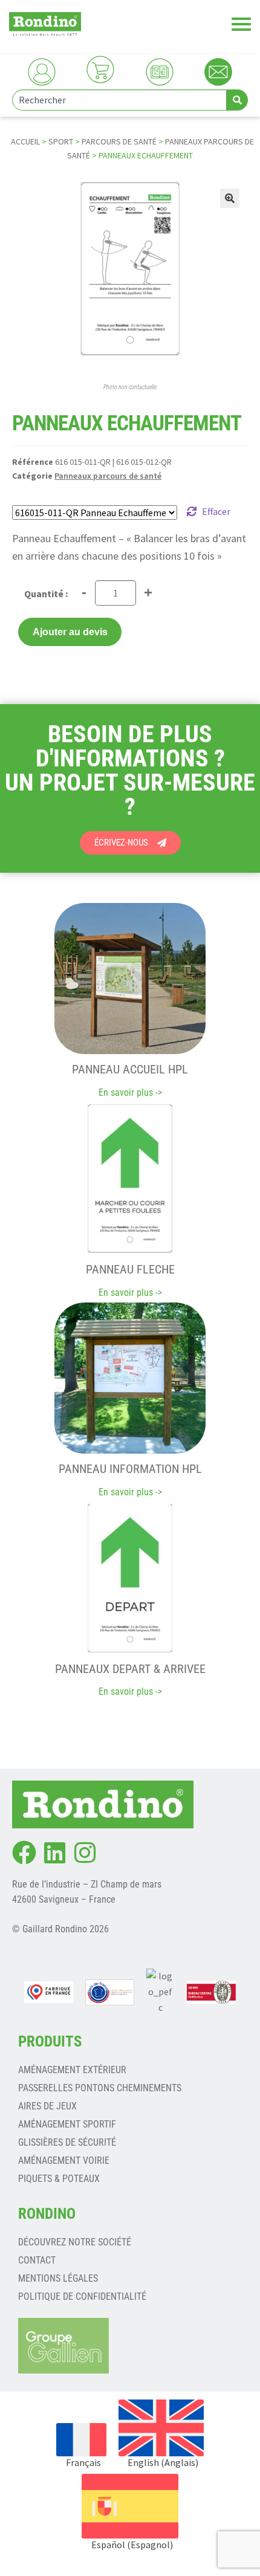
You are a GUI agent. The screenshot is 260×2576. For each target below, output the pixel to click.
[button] (230, 198)
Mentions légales (58, 2278)
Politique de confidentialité (82, 2296)
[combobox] (119, 100)
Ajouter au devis (70, 632)
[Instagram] (85, 1853)
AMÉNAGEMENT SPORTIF (67, 2124)
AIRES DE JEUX (47, 2106)
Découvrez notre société (75, 2242)
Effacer (216, 511)
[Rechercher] (237, 100)
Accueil (25, 141)
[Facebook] (24, 1853)
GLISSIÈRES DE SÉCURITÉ (67, 2142)
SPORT (61, 141)
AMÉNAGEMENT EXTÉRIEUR (72, 2070)
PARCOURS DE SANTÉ (119, 141)
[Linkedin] (54, 1853)
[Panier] (100, 70)
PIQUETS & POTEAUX (59, 2179)
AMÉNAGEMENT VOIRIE (64, 2160)
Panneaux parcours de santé (108, 476)
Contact (37, 2260)
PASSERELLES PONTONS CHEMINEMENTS (100, 2088)
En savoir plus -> (130, 1092)
